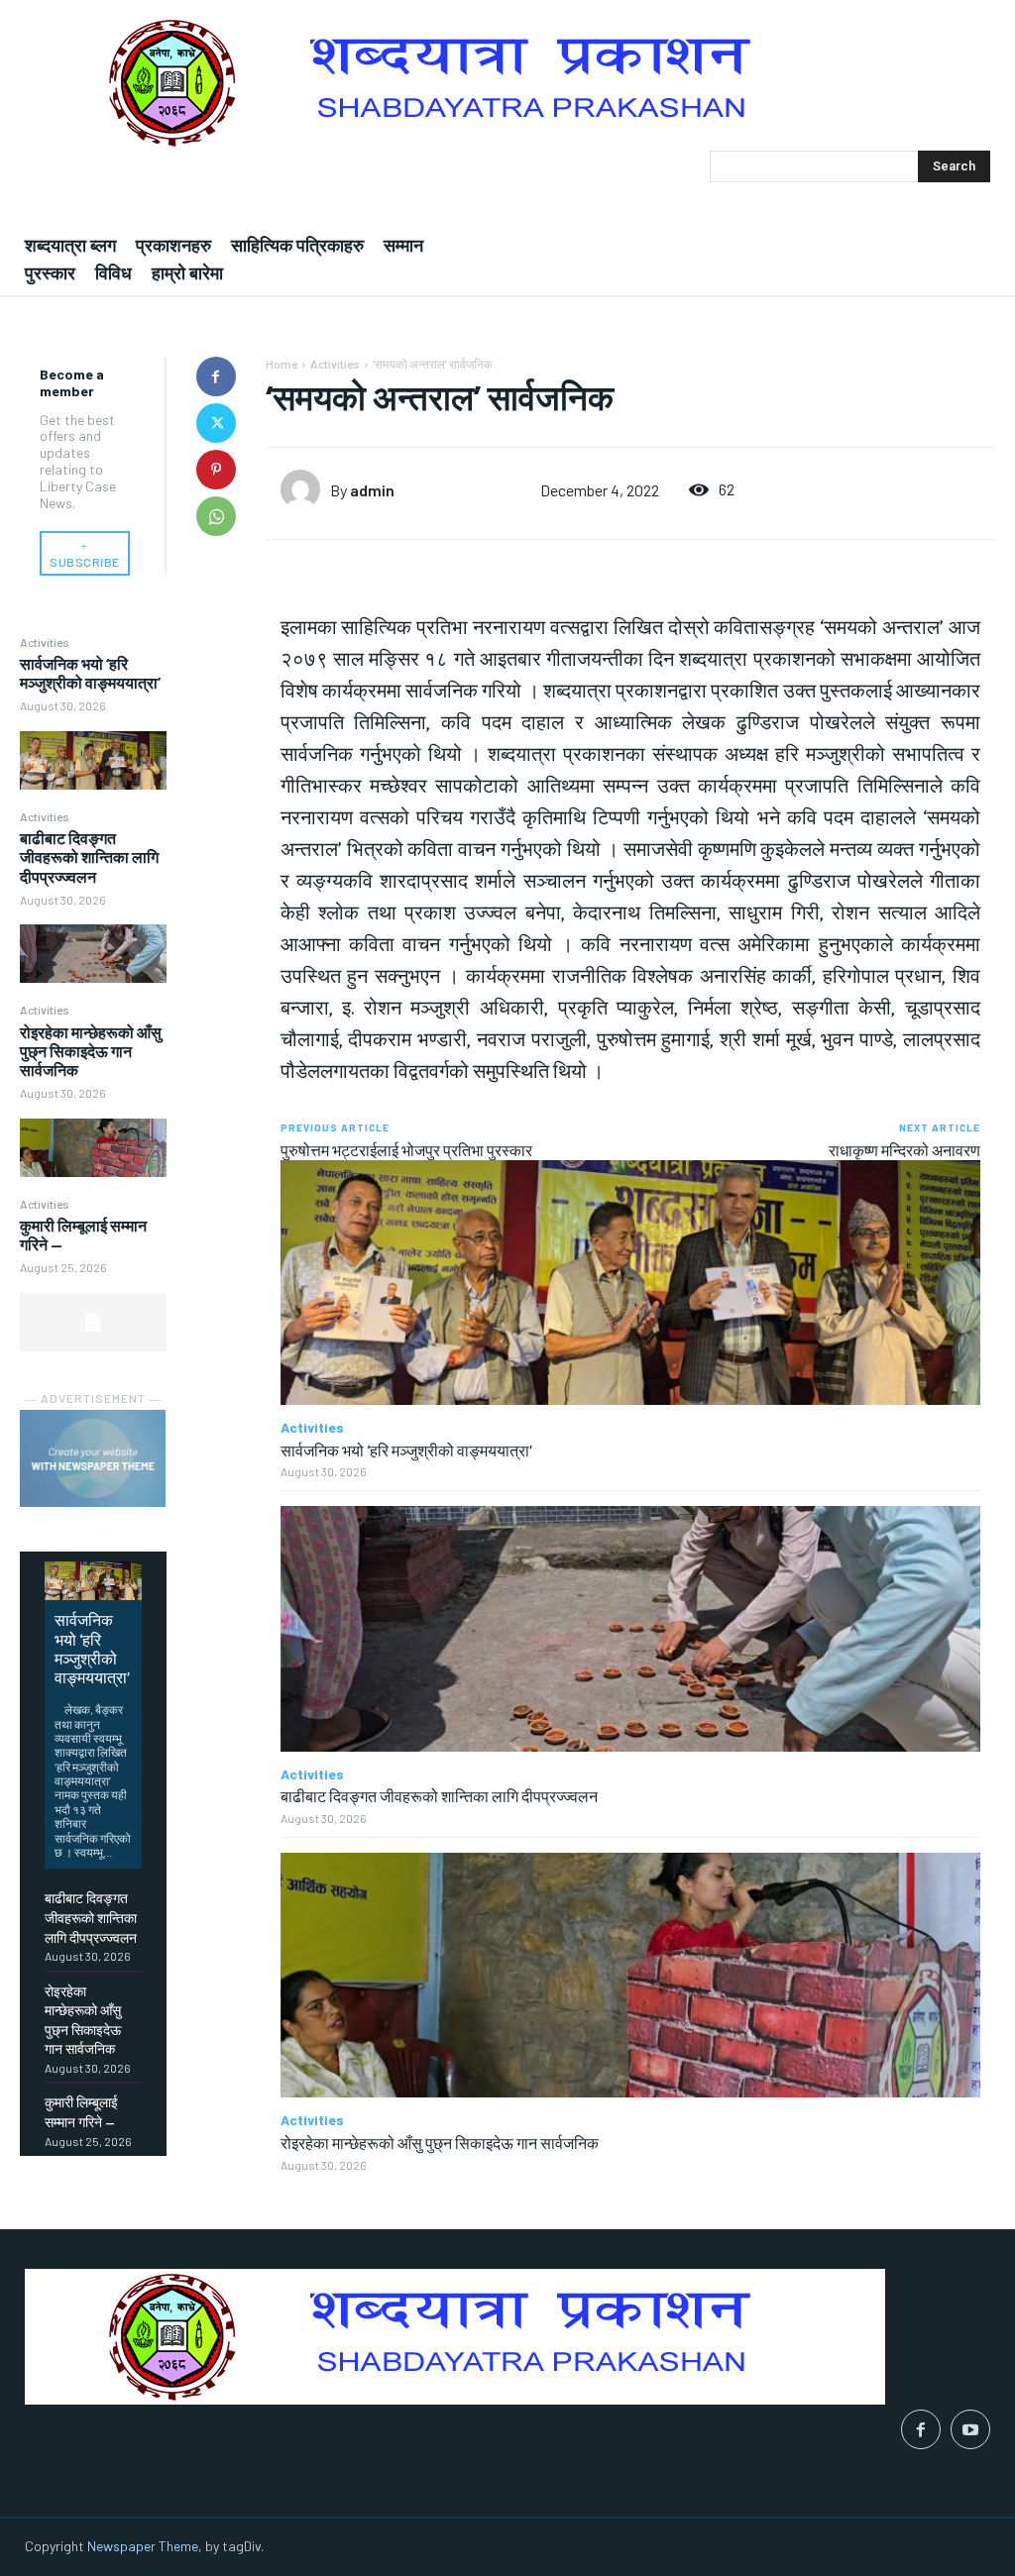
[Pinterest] (216, 470)
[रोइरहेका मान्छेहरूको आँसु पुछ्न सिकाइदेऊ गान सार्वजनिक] (93, 1148)
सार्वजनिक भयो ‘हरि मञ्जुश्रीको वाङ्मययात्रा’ (90, 673)
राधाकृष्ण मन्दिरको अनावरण (904, 1150)
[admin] (305, 489)
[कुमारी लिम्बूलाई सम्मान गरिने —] (93, 1322)
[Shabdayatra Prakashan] (507, 83)
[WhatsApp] (216, 516)
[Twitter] (216, 423)
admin (372, 490)
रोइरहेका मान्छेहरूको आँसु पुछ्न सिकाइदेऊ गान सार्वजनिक (91, 1051)
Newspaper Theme (143, 2546)
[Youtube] (970, 2429)
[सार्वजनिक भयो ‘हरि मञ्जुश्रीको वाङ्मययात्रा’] (93, 760)
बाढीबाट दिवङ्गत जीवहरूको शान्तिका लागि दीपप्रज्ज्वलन (89, 857)
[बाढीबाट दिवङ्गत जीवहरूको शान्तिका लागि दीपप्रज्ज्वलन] (93, 954)
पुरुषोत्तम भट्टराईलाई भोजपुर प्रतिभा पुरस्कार (406, 1150)
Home (282, 364)
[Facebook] (216, 376)
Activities (45, 642)
